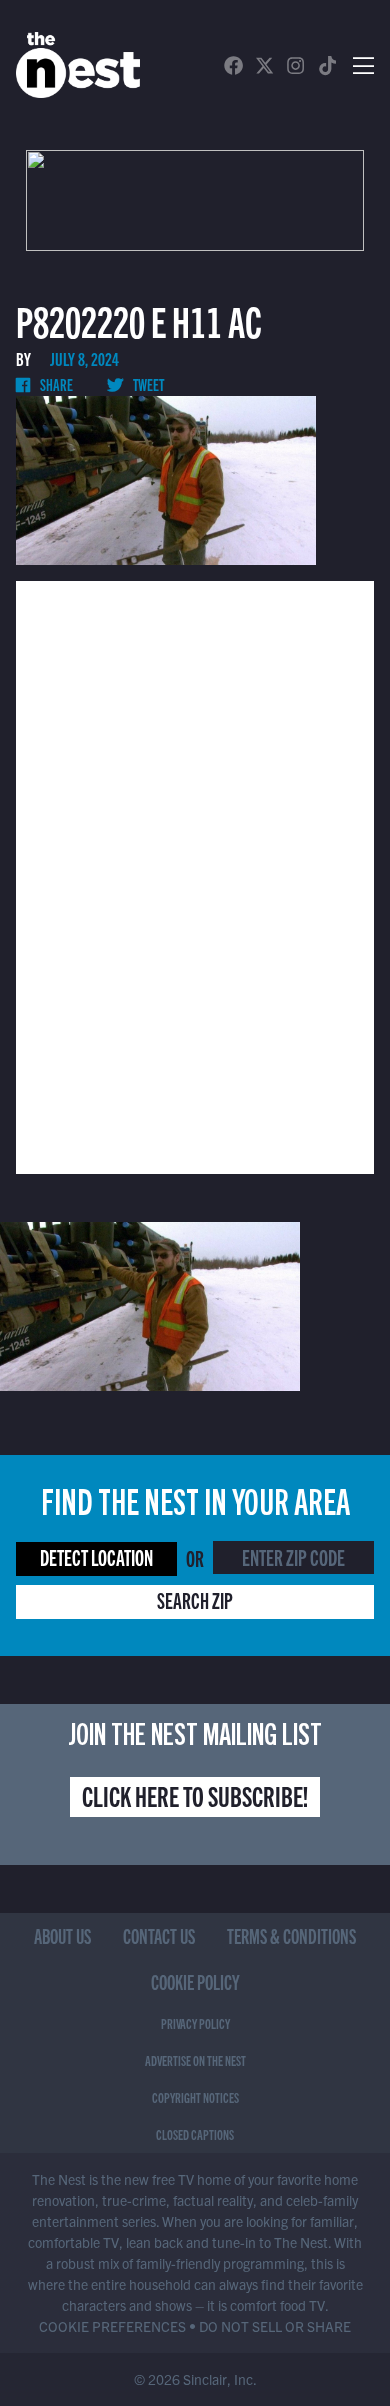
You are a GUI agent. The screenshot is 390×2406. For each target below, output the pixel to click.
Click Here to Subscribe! (195, 1795)
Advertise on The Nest (195, 2060)
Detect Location (96, 1556)
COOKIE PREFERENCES (112, 2326)
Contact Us (159, 1935)
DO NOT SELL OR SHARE (275, 2326)
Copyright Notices (195, 2097)
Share (55, 384)
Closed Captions (195, 2134)
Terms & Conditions (291, 1935)
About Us (62, 1935)
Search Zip (195, 1599)
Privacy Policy (195, 2023)
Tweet (147, 384)
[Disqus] (195, 875)
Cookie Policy (195, 1981)
